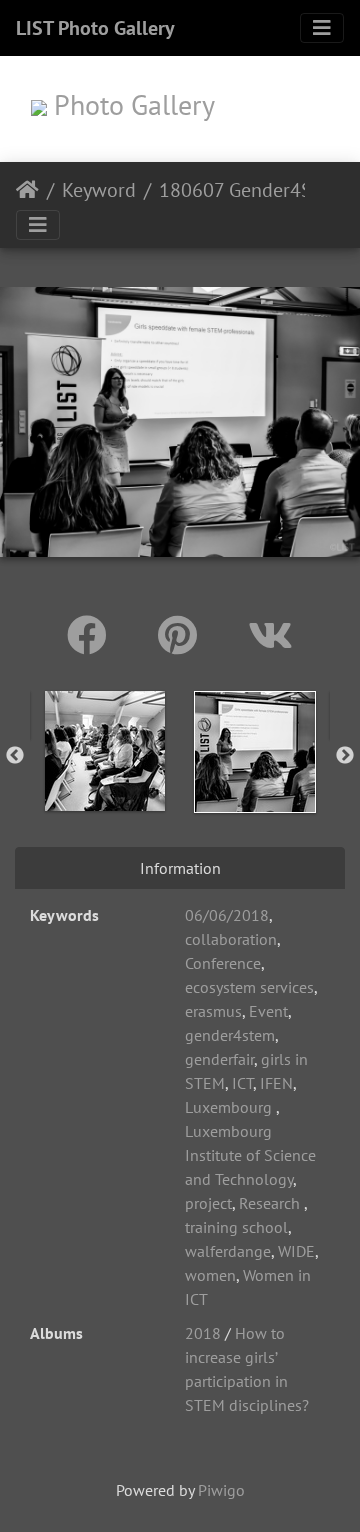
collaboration (231, 939)
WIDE (296, 1251)
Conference (223, 963)
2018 (203, 1333)
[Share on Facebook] (92, 635)
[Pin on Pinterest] (183, 635)
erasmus (213, 1011)
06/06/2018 (227, 915)
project (208, 1203)
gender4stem (230, 1035)
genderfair (219, 1059)
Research (271, 1203)
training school (236, 1227)
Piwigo (221, 1490)
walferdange (228, 1251)
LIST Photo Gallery (95, 28)
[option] (105, 751)
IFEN (276, 1083)
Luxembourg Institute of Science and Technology (250, 1155)
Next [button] (345, 756)
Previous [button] (15, 756)
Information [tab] (180, 868)
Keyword (99, 190)
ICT (242, 1083)
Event (268, 1011)
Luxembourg (230, 1107)
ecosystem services (249, 987)
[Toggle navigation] (322, 28)
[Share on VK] (270, 635)
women (210, 1275)
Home (27, 190)
